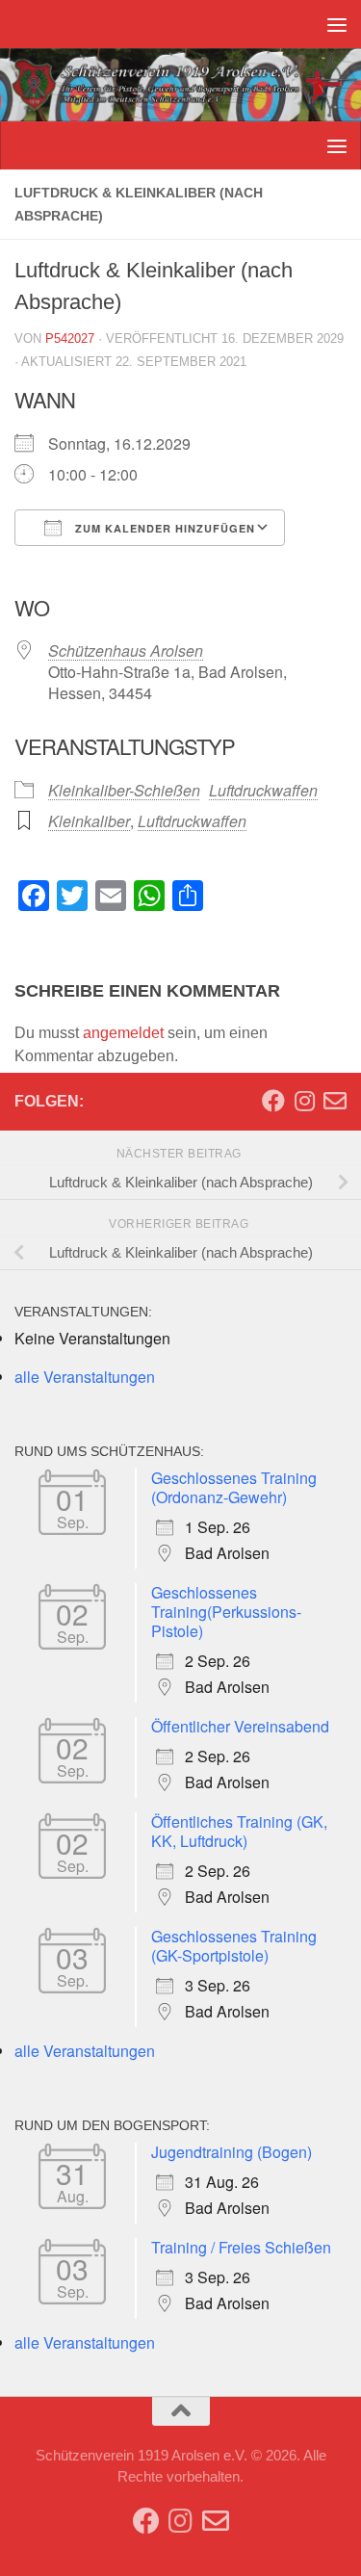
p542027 (70, 338)
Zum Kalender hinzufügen (163, 528)
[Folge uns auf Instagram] (304, 1101)
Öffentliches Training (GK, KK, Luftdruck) (239, 1831)
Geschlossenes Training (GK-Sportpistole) (234, 1946)
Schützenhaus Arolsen (126, 651)
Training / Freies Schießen (241, 2247)
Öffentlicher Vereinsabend (240, 1726)
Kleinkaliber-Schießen (124, 790)
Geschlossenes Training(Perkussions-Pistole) (226, 1612)
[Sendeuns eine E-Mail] (335, 1101)
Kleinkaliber (89, 821)
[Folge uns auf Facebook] (273, 1101)
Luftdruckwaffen (263, 790)
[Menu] (337, 24)
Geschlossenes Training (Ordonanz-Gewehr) (234, 1487)
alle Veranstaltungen (85, 1377)
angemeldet (123, 1033)
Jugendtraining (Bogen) (232, 2152)
